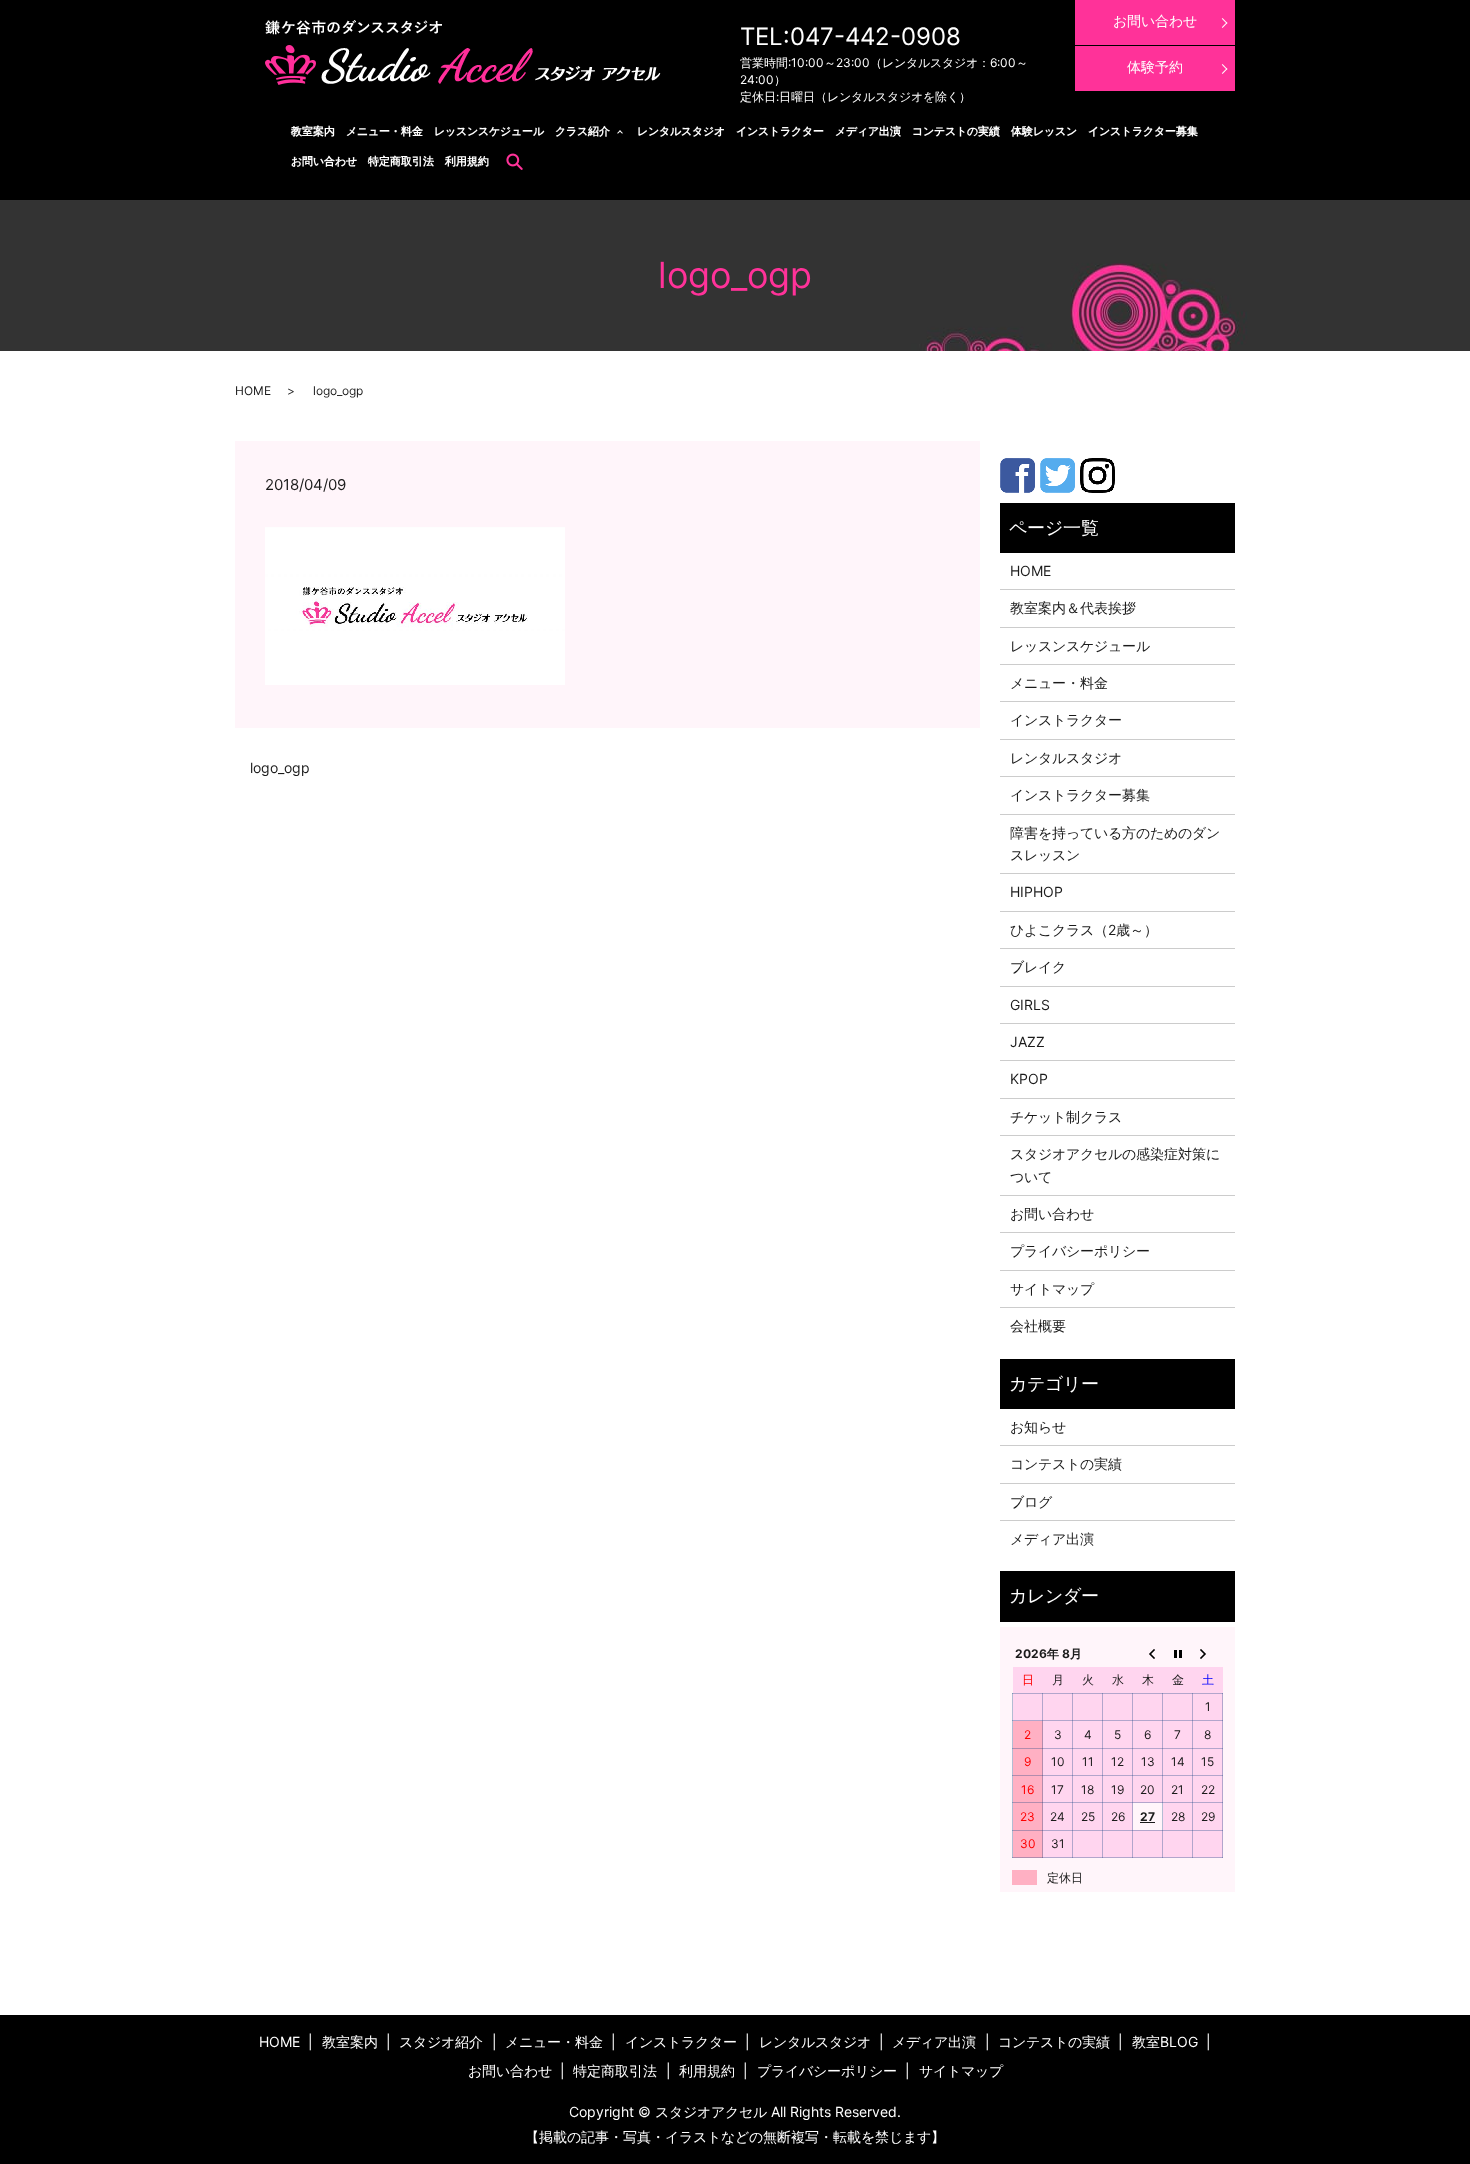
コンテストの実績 (956, 131)
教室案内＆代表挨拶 (1073, 607)
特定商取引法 (401, 161)
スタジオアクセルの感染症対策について (1115, 1164)
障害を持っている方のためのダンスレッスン (1115, 843)
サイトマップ (1052, 1288)
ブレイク (1038, 966)
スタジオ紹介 (441, 2041)
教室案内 (313, 131)
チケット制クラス (1066, 1116)
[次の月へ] (1208, 1653)
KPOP (1029, 1078)
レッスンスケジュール (489, 131)
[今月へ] (1178, 1653)
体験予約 (1155, 66)
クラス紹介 (582, 131)
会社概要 (1038, 1325)
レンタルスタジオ (681, 131)
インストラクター (780, 131)
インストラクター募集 (1143, 131)
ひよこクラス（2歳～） (1084, 929)
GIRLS (1030, 1004)
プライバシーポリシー (1080, 1250)
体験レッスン (1044, 131)
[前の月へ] (1148, 1653)
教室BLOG (1165, 2041)
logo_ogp (280, 767)
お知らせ (1038, 1426)
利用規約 (467, 161)
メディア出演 (868, 131)
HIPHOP (1036, 891)
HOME (253, 390)
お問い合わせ (324, 161)
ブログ (1031, 1501)
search (515, 161)
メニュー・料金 (384, 131)
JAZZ (1027, 1041)
